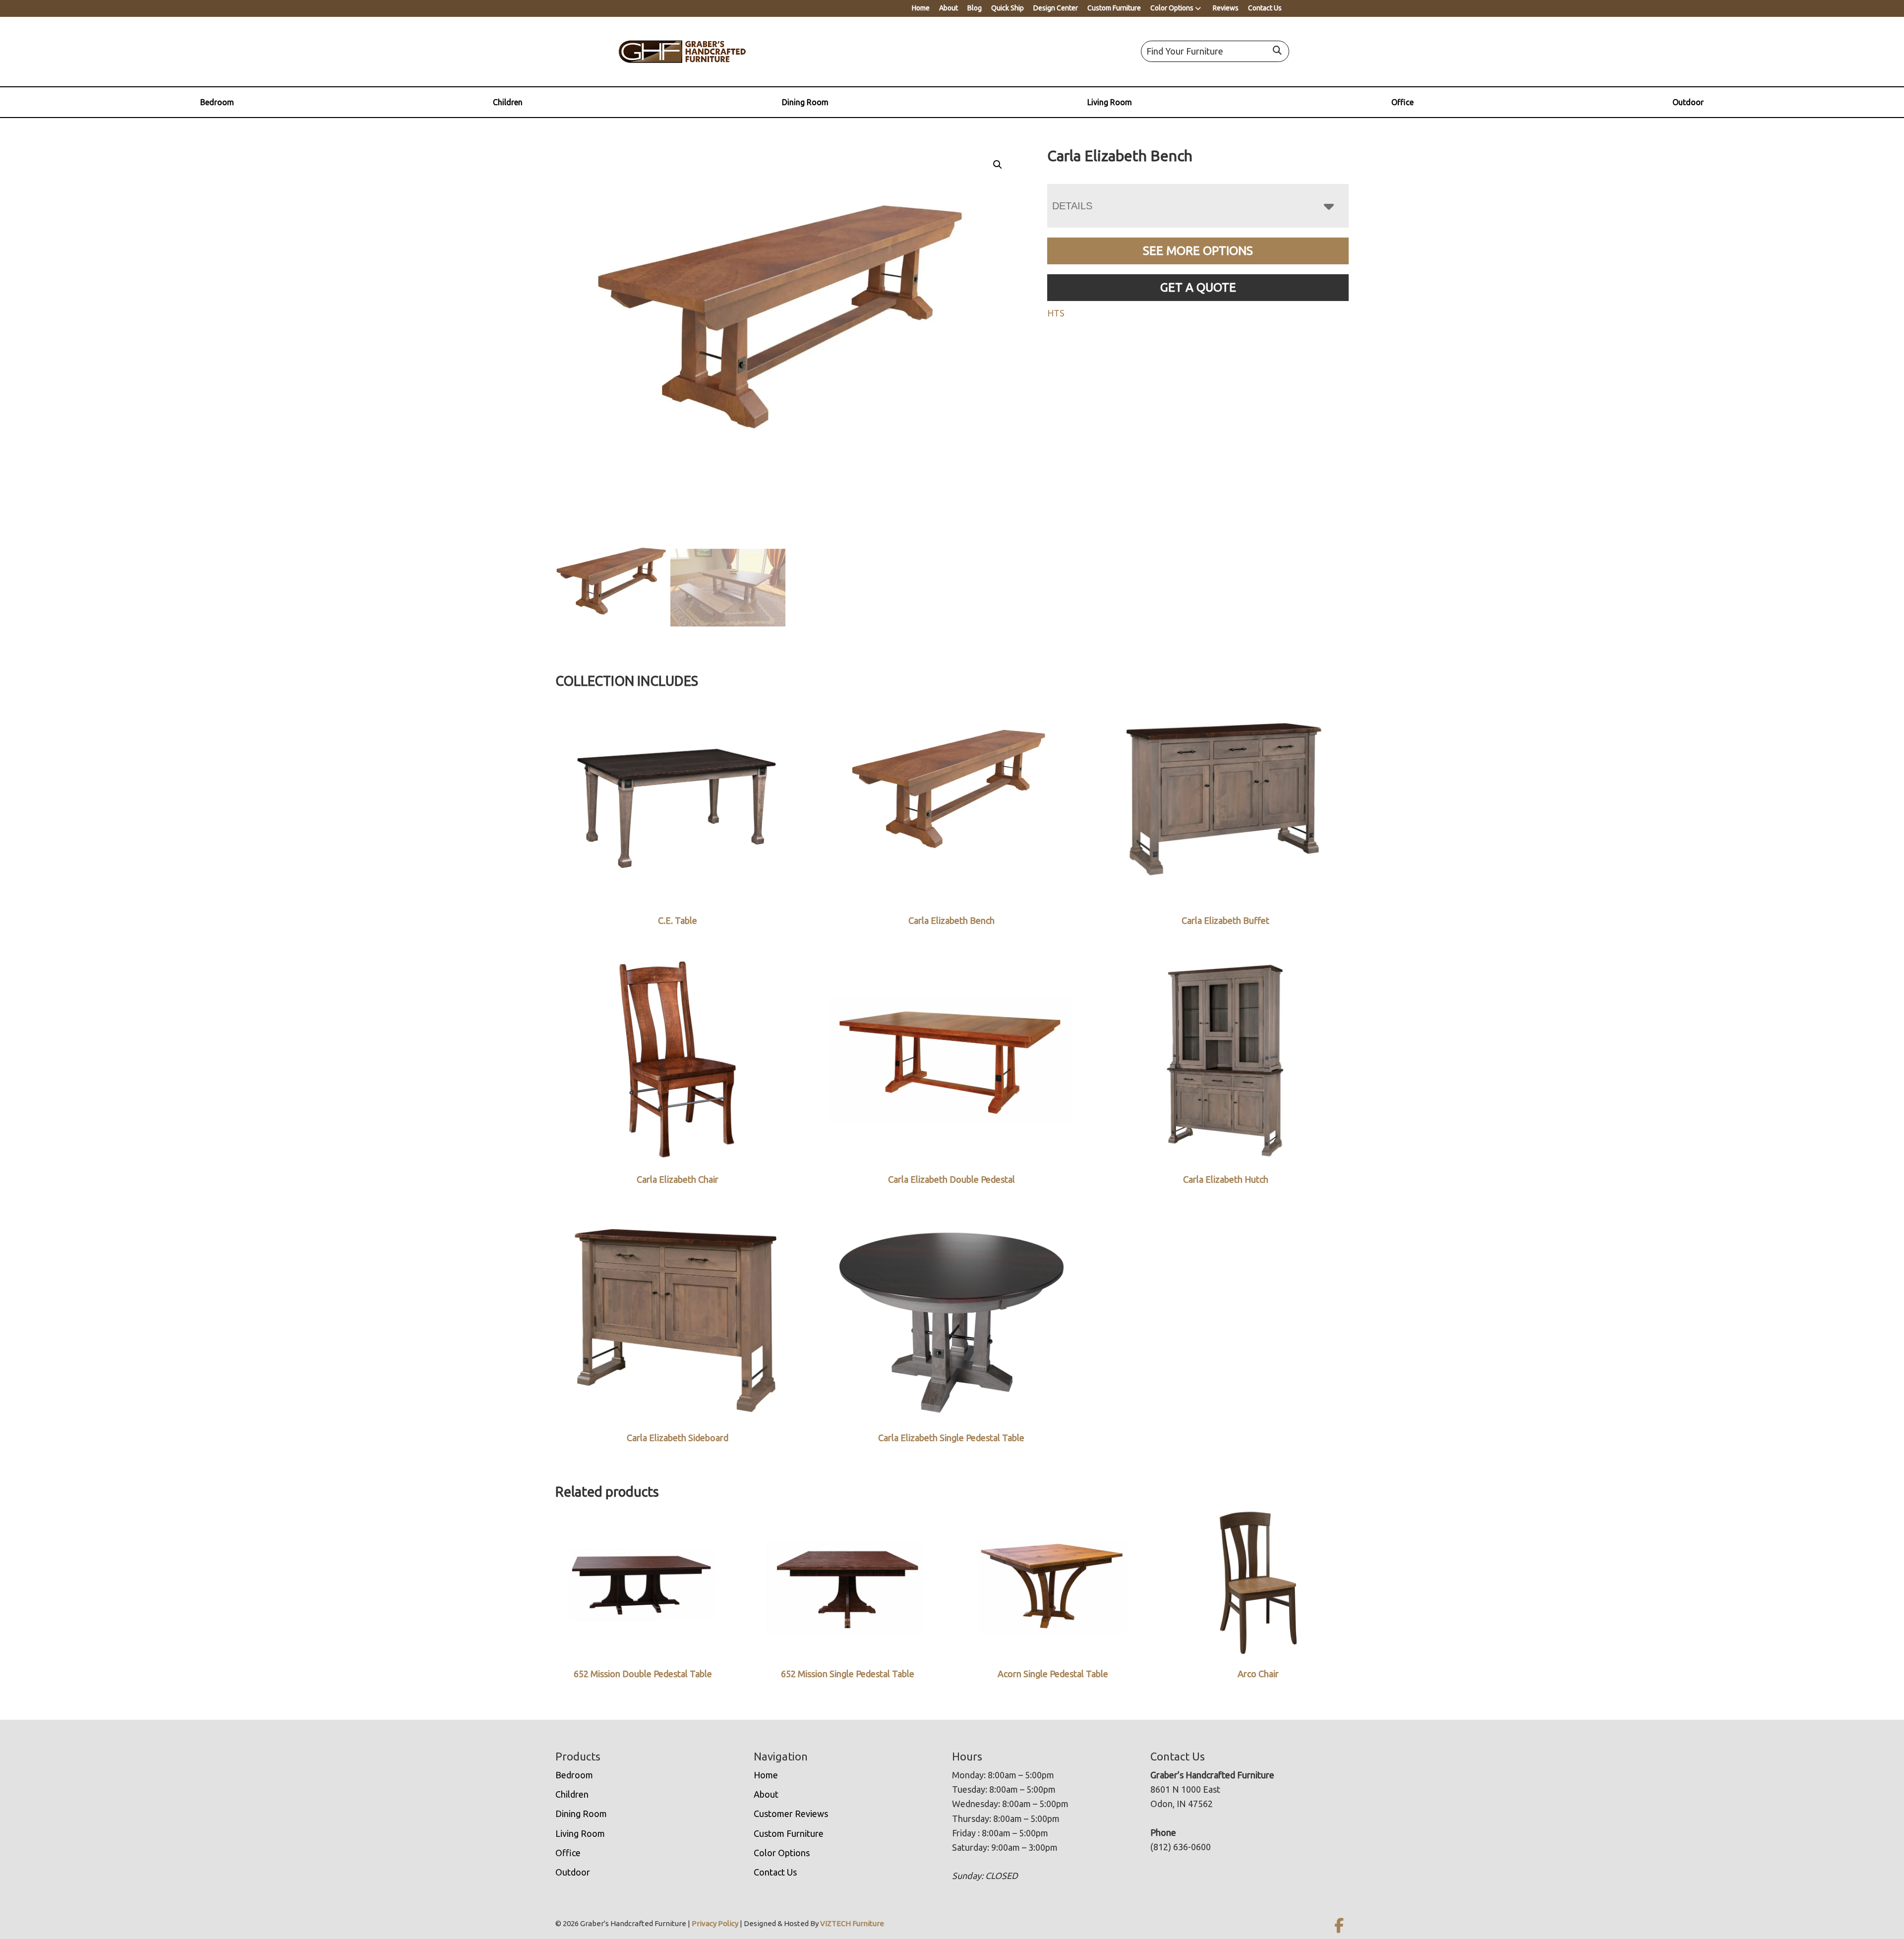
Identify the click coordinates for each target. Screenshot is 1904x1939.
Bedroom (217, 102)
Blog (975, 8)
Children (508, 102)
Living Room (1110, 102)
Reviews (1226, 8)
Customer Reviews (791, 1814)
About (949, 8)
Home (921, 8)
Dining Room (805, 102)
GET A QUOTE (1198, 287)
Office (1402, 102)
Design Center (1056, 8)
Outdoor (1688, 102)
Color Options (1172, 8)
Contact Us (1265, 8)
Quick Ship (1008, 8)
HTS (1056, 313)
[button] (998, 165)
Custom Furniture (1114, 8)
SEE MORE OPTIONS (1198, 251)
